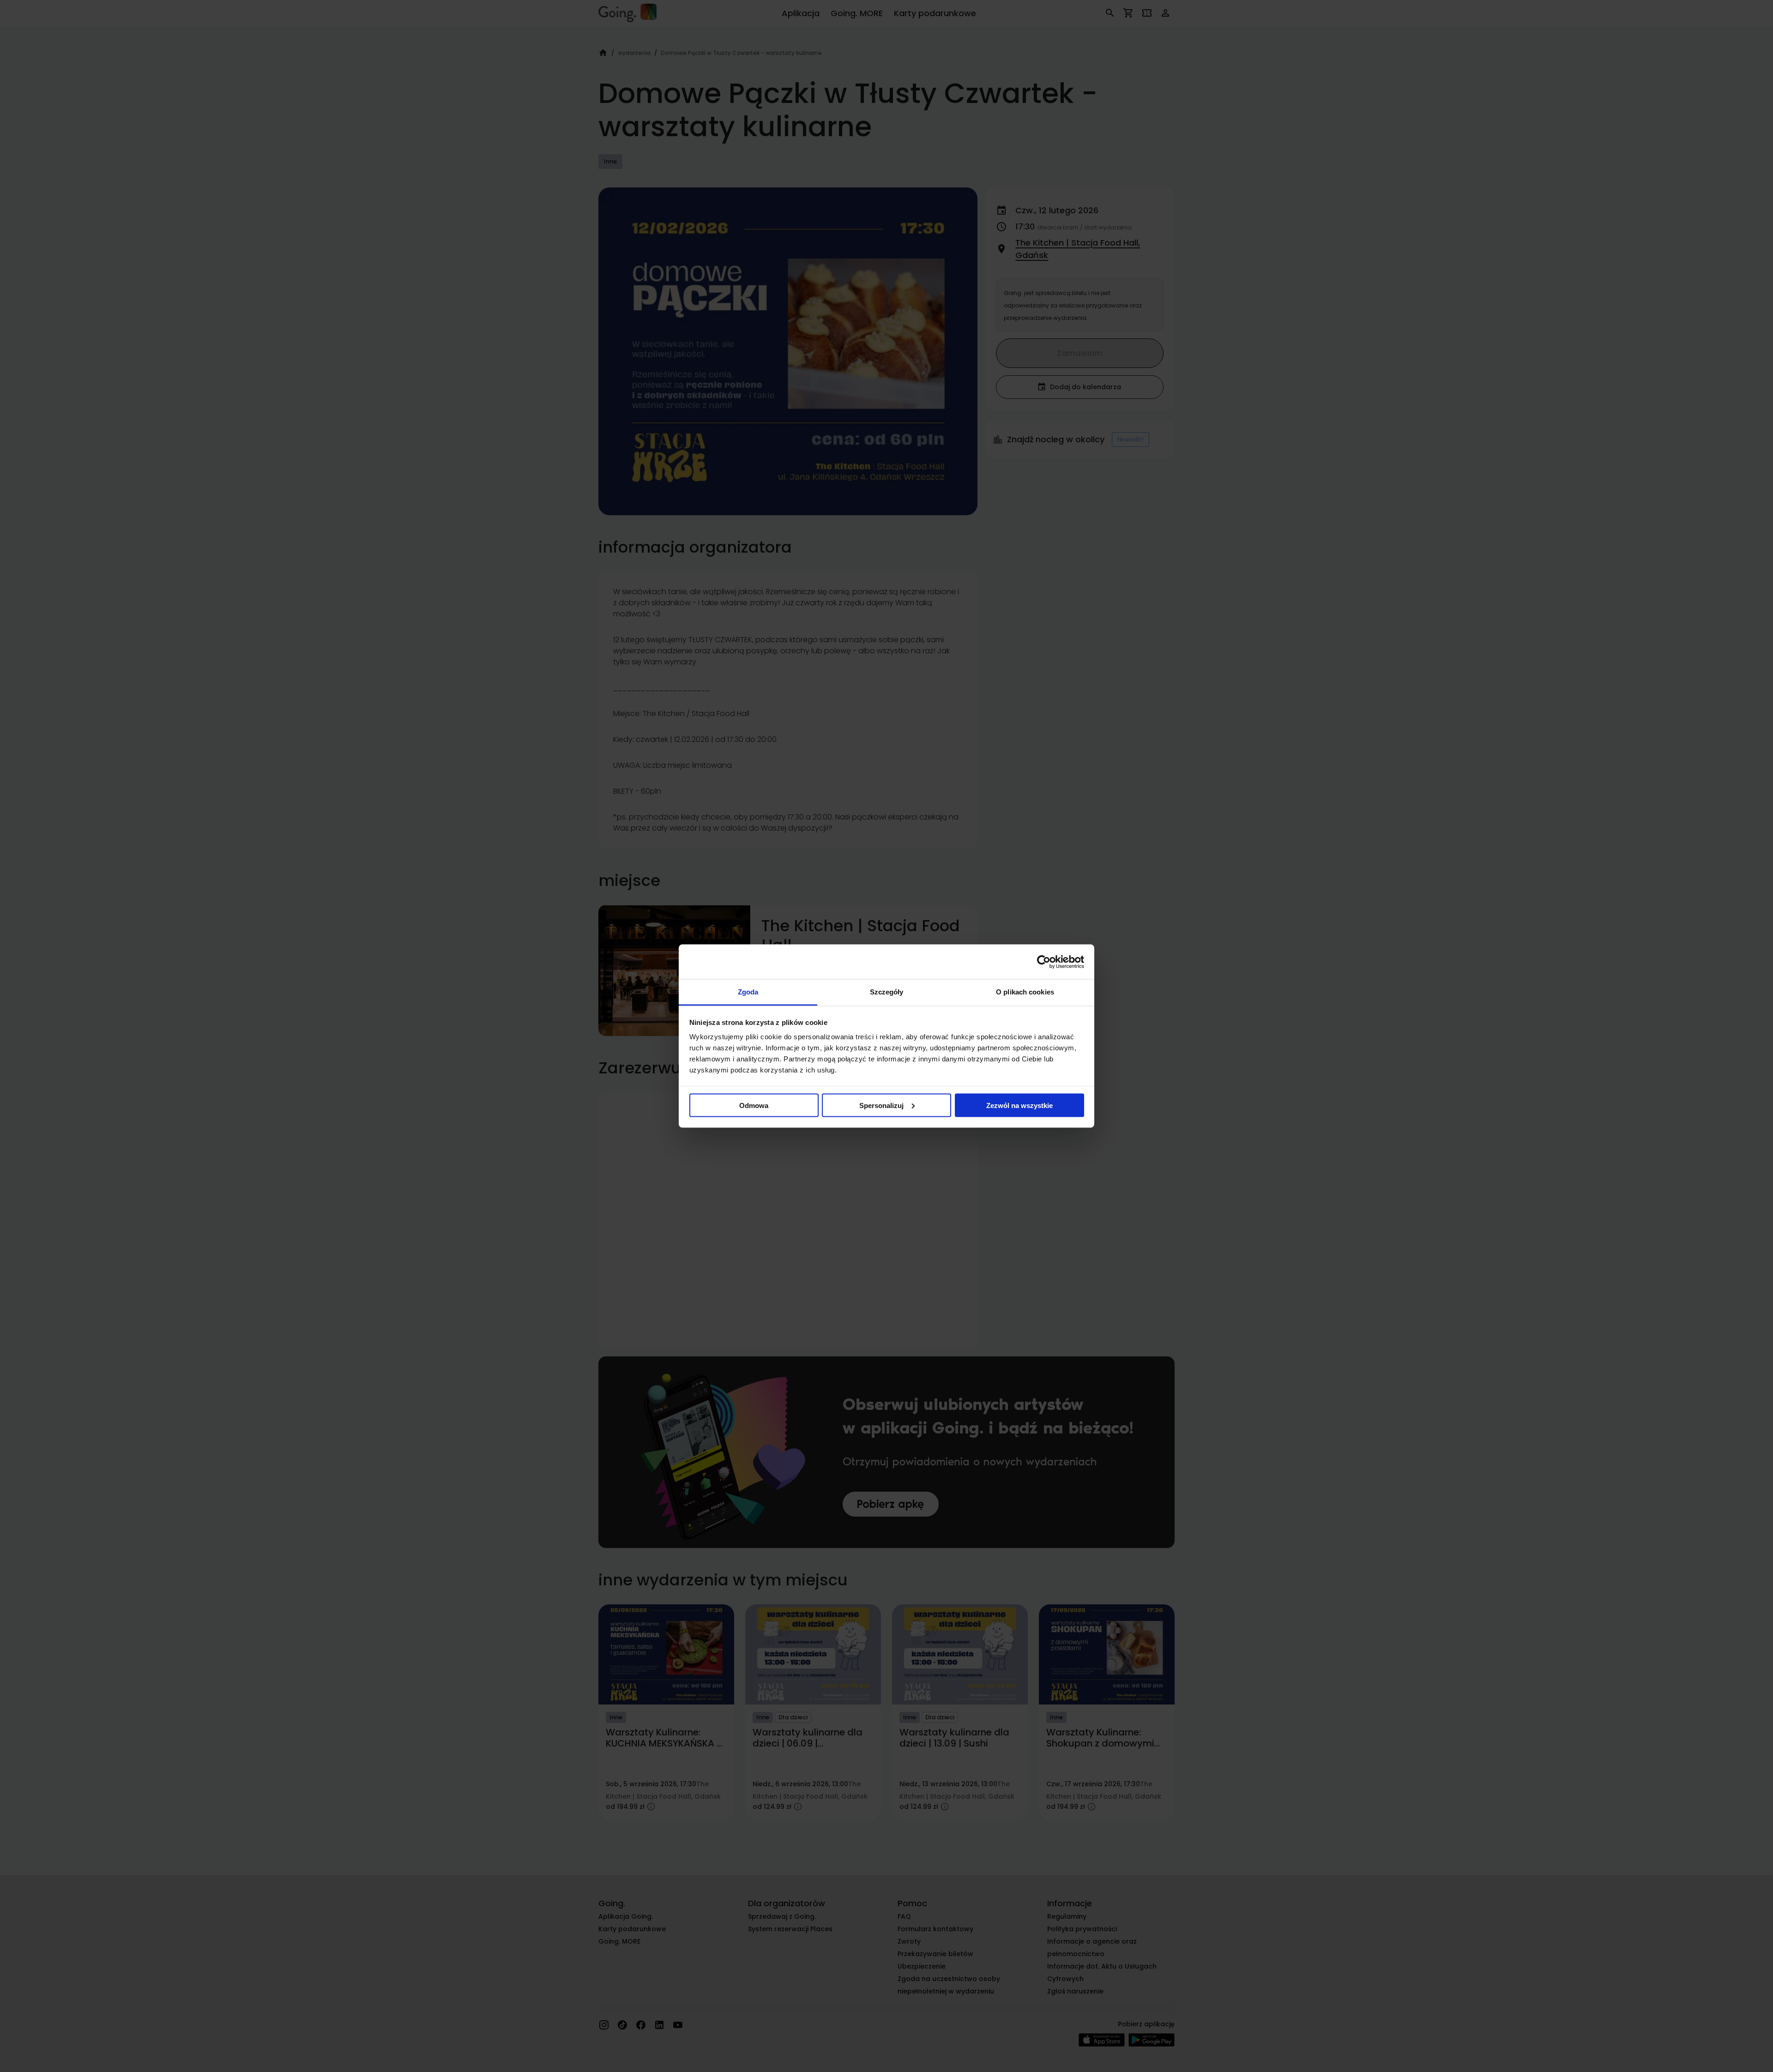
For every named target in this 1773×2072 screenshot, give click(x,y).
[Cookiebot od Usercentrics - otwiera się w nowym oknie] (1044, 962)
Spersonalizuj (881, 1105)
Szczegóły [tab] (887, 992)
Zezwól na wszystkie (1019, 1105)
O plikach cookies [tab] (1025, 992)
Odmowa (754, 1105)
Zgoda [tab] (748, 992)
